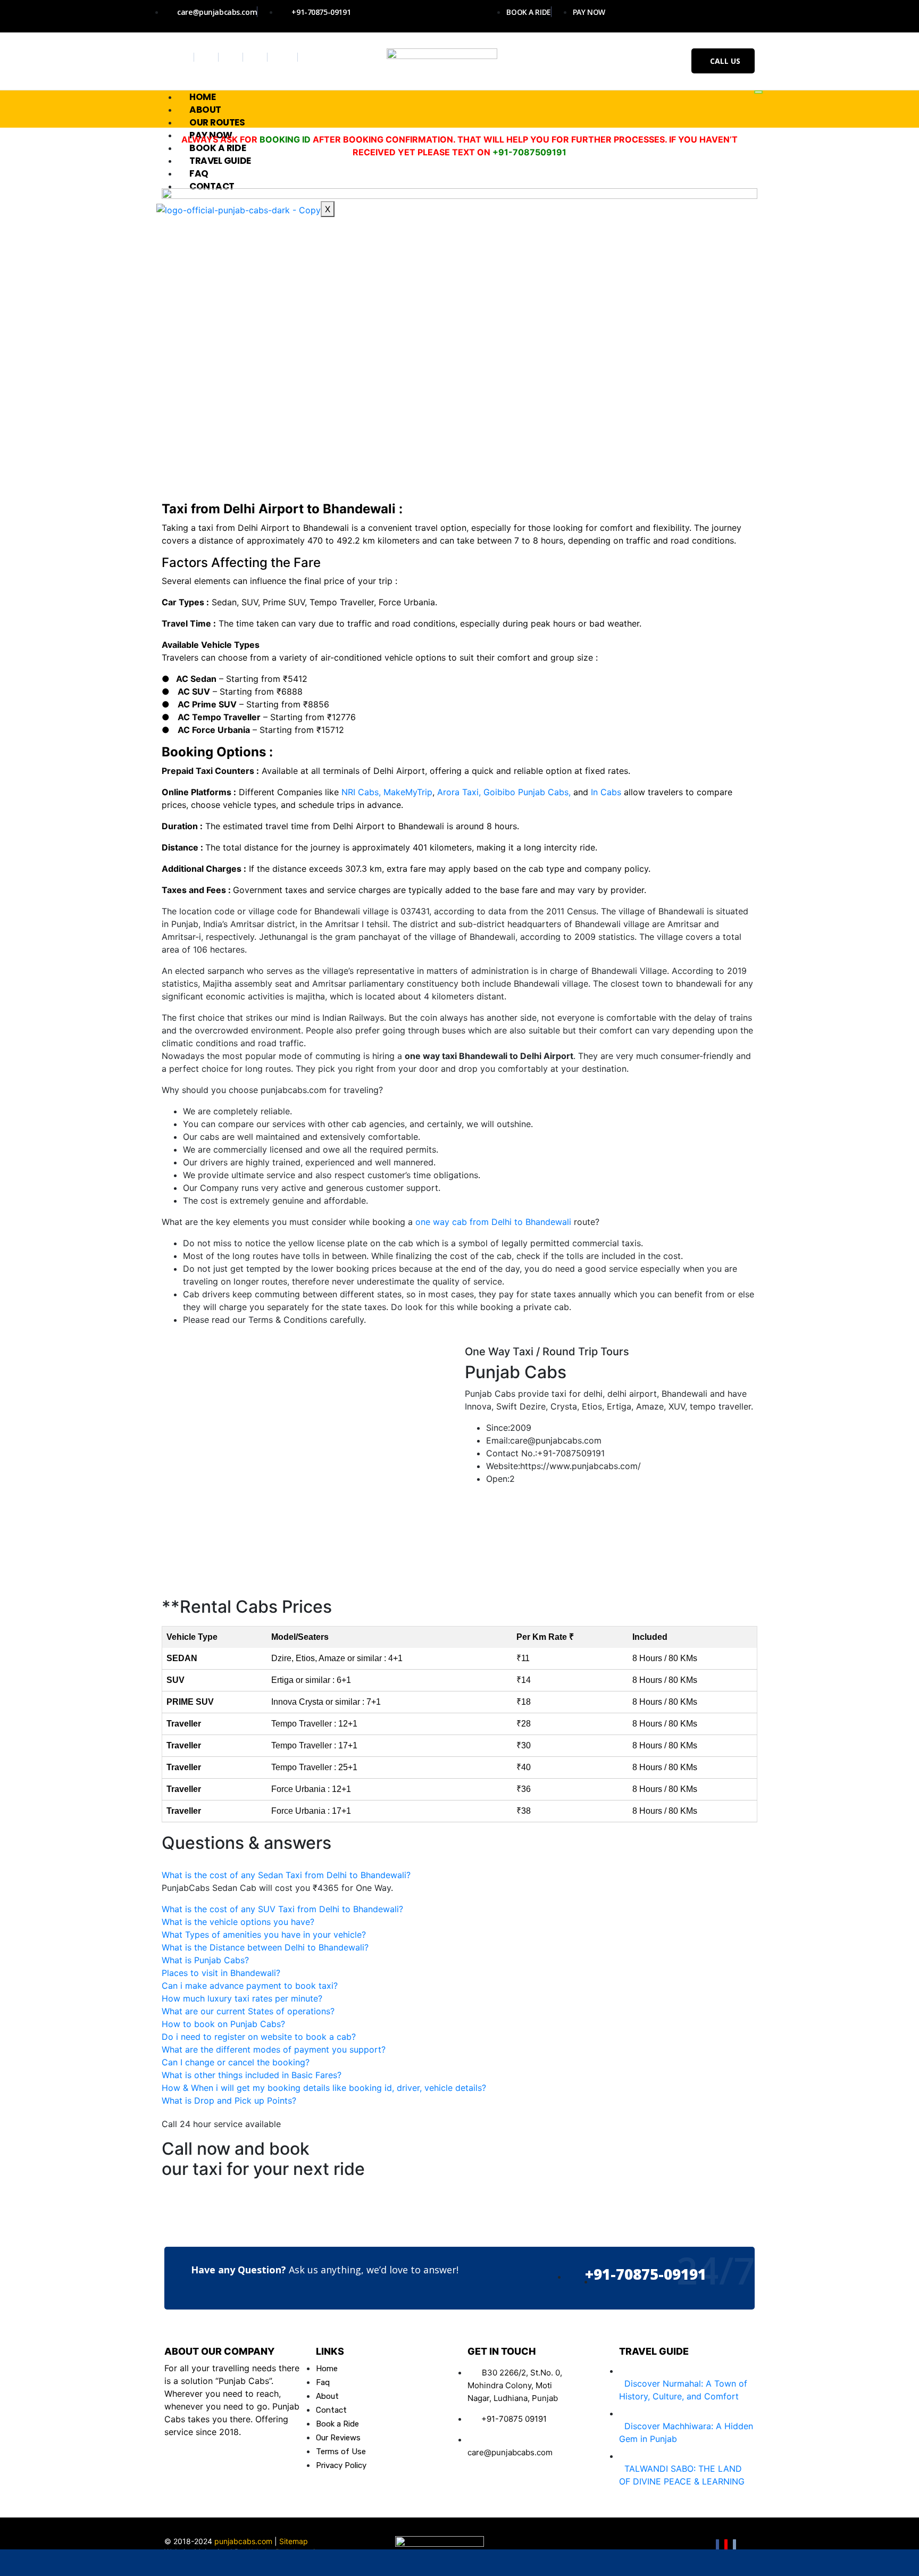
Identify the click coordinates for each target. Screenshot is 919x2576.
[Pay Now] (644, 2563)
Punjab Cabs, (544, 792)
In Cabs (606, 792)
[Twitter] (208, 57)
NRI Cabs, (361, 792)
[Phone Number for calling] (459, 2563)
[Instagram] (232, 57)
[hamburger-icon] (758, 92)
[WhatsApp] (92, 2563)
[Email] (734, 2546)
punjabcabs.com (243, 2541)
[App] (827, 2563)
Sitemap (294, 2541)
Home (202, 97)
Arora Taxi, (458, 792)
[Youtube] (257, 57)
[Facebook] (183, 57)
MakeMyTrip (408, 792)
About (205, 110)
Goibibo (499, 792)
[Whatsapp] (284, 57)
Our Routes (217, 122)
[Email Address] (276, 2563)
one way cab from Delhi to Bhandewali (495, 1222)
